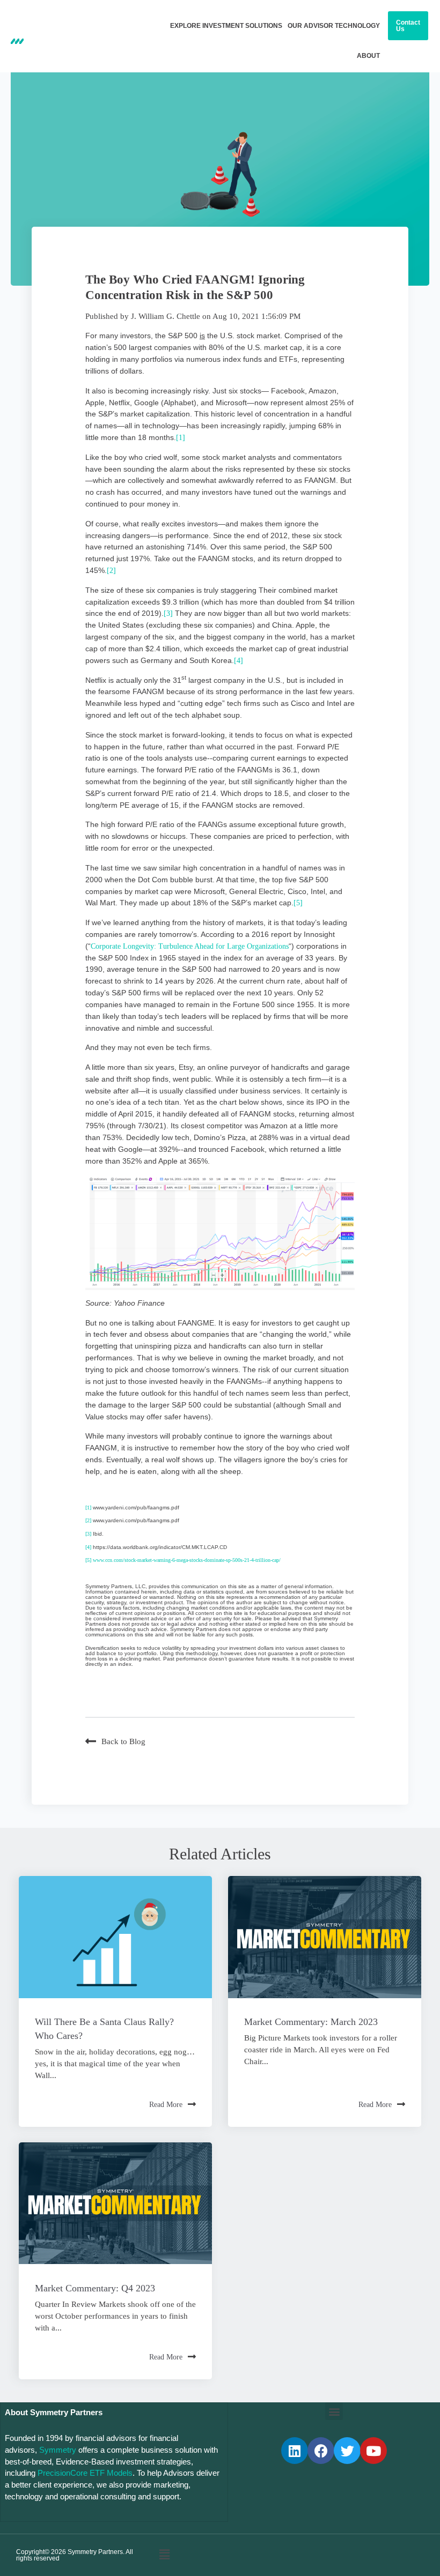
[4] (239, 661)
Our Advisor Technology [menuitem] (334, 26)
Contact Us (408, 26)
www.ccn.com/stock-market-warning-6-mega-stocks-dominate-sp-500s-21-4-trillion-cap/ (187, 1560)
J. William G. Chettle (166, 316)
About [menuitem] (368, 56)
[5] (298, 903)
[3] (168, 613)
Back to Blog (123, 1741)
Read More (166, 2105)
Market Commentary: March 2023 (311, 2022)
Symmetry (58, 2450)
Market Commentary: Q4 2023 (95, 2288)
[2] (111, 571)
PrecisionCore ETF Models (85, 2473)
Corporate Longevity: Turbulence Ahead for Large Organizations (190, 946)
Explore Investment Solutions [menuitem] (226, 26)
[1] (181, 438)
